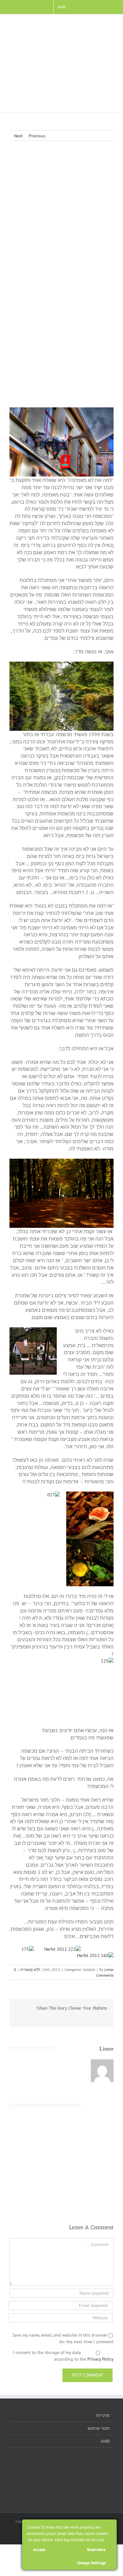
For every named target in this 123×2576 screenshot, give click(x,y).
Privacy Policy (100, 2359)
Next (18, 136)
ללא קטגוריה (30, 1970)
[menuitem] (62, 7)
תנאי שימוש (99, 2428)
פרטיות (103, 2415)
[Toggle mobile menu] (111, 24)
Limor (109, 1970)
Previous (37, 136)
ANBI (105, 2441)
